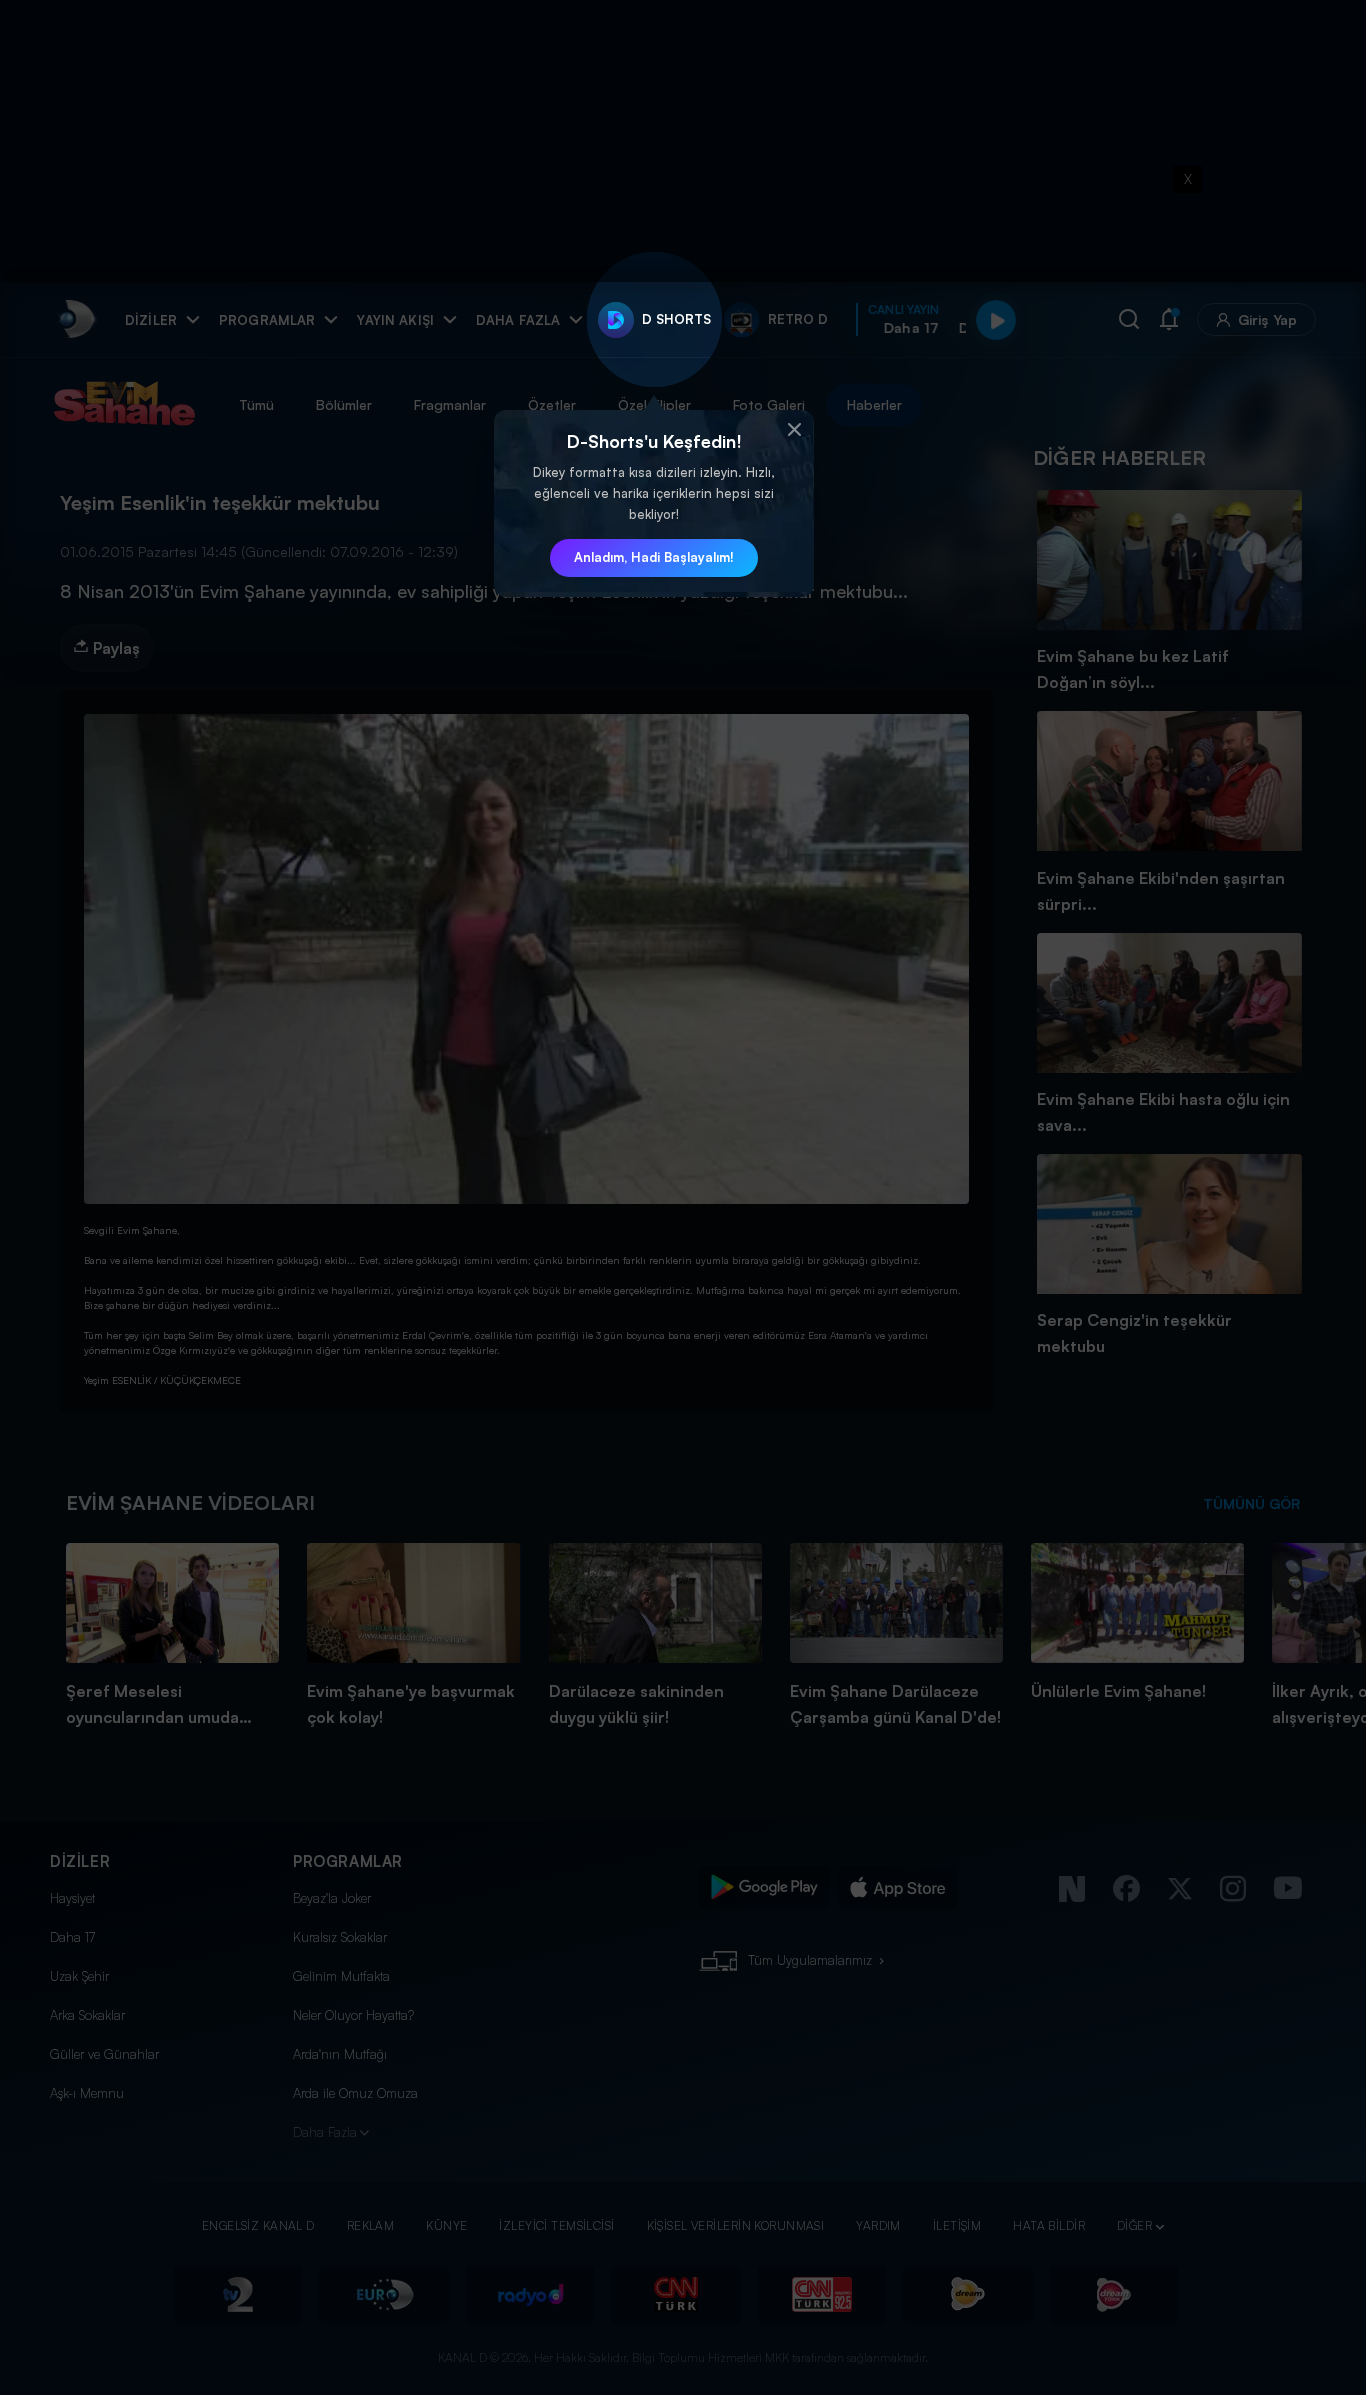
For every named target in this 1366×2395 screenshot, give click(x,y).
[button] (794, 430)
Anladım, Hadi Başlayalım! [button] (654, 557)
